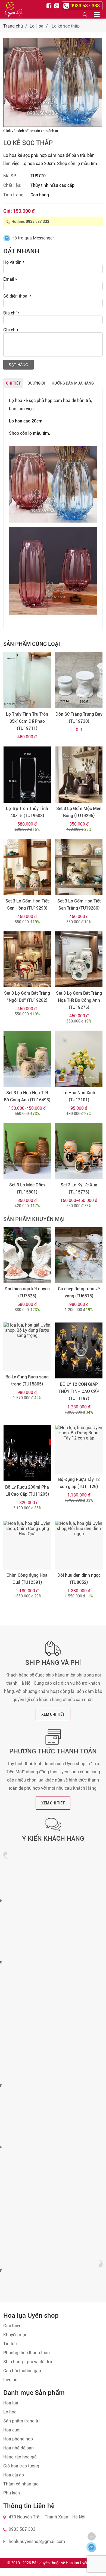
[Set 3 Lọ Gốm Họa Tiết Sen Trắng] (79, 867)
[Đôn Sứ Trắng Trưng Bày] (79, 680)
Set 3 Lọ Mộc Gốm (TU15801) (27, 1188)
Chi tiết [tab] (13, 383)
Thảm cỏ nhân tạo (21, 2484)
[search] (85, 14)
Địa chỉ (11, 313)
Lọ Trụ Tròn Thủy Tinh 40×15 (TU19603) (27, 812)
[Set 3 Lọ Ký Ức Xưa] (79, 1151)
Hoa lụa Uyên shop (82, 2563)
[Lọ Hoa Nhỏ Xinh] (79, 1059)
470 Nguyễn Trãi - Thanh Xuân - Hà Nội (47, 2517)
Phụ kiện (12, 2493)
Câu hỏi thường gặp (22, 2371)
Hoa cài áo (14, 2475)
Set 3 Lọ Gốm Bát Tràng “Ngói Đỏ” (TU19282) (27, 997)
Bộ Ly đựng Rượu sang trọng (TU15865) (27, 1380)
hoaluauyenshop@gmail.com (37, 2541)
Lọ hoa (10, 2412)
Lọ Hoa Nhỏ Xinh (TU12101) (79, 1096)
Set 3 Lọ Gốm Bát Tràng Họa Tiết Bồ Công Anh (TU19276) (79, 1000)
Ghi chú (11, 330)
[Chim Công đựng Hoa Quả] (27, 1545)
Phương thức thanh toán (53, 1751)
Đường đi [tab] (36, 383)
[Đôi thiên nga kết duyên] (27, 1255)
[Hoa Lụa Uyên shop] (14, 9)
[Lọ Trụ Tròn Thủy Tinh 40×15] (27, 775)
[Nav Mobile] (97, 14)
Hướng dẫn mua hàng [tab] (73, 383)
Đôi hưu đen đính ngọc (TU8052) (79, 1579)
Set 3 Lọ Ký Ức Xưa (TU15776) (79, 1188)
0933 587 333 (38, 221)
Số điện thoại (17, 296)
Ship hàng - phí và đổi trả (28, 2362)
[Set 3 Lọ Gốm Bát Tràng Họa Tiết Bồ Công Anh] (79, 959)
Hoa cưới (12, 2430)
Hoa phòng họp (18, 2439)
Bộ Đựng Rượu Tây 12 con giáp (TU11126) (79, 1483)
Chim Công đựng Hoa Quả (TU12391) (27, 1579)
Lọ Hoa (37, 26)
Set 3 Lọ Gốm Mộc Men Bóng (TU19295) (79, 812)
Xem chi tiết (53, 1714)
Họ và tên (14, 262)
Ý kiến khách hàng (53, 1839)
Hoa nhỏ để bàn (18, 2448)
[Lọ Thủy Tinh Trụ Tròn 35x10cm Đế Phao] (27, 680)
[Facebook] (50, 5)
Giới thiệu (12, 2326)
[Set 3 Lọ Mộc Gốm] (27, 1151)
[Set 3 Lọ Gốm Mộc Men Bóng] (79, 775)
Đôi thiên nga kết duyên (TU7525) (27, 1292)
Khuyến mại (15, 2335)
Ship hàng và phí (53, 1663)
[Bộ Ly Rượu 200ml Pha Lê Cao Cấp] (27, 1453)
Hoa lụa (11, 2403)
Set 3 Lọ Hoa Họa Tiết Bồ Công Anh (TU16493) (27, 1096)
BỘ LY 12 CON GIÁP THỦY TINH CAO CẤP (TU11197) (79, 1391)
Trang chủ (13, 26)
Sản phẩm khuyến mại (34, 1219)
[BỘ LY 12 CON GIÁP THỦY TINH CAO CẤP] (79, 1351)
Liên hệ (10, 2380)
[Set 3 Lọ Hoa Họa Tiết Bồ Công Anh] (27, 1059)
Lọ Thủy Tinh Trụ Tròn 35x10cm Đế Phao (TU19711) (27, 721)
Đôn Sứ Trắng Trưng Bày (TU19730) (79, 718)
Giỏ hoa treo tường (21, 2466)
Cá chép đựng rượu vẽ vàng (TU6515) (79, 1292)
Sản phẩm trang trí (21, 2421)
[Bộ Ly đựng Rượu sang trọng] (27, 1347)
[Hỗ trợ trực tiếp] (91, 2547)
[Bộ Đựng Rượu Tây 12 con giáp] (79, 1449)
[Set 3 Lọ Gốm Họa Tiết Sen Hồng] (27, 867)
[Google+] (57, 5)
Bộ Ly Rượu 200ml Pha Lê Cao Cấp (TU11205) (27, 1491)
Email (10, 279)
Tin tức (10, 2344)
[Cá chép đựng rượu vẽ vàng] (79, 1255)
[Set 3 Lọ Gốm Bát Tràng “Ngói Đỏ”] (27, 959)
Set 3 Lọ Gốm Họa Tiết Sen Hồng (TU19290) (27, 905)
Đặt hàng (18, 365)
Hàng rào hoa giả (20, 2457)
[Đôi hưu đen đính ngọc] (79, 1545)
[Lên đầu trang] (92, 2536)
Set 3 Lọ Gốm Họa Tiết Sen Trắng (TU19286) (79, 905)
